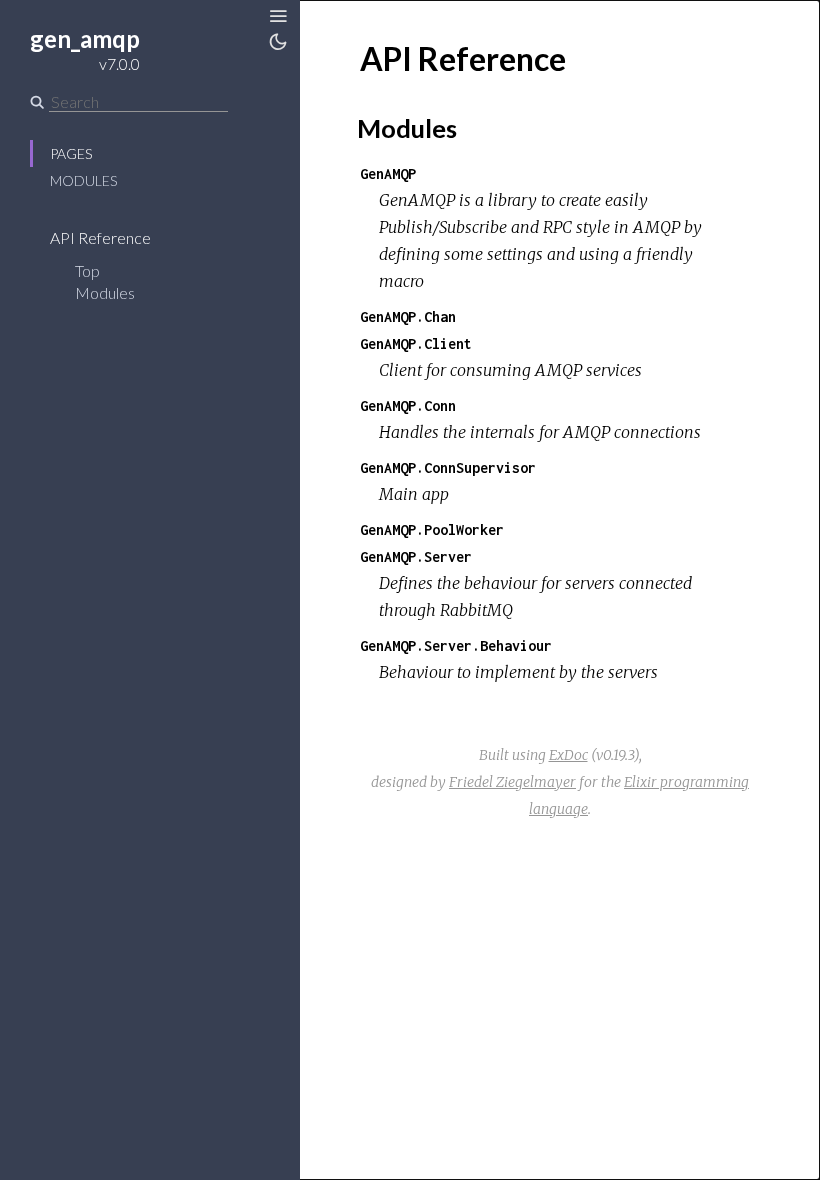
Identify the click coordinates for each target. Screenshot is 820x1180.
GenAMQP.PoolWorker (432, 529)
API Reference (102, 237)
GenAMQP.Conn (408, 405)
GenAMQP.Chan (408, 316)
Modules (83, 180)
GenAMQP (388, 173)
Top (87, 270)
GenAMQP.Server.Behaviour (456, 645)
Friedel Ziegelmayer (512, 782)
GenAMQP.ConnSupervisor (448, 467)
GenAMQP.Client (416, 343)
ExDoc (568, 755)
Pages (71, 153)
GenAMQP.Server (416, 556)
